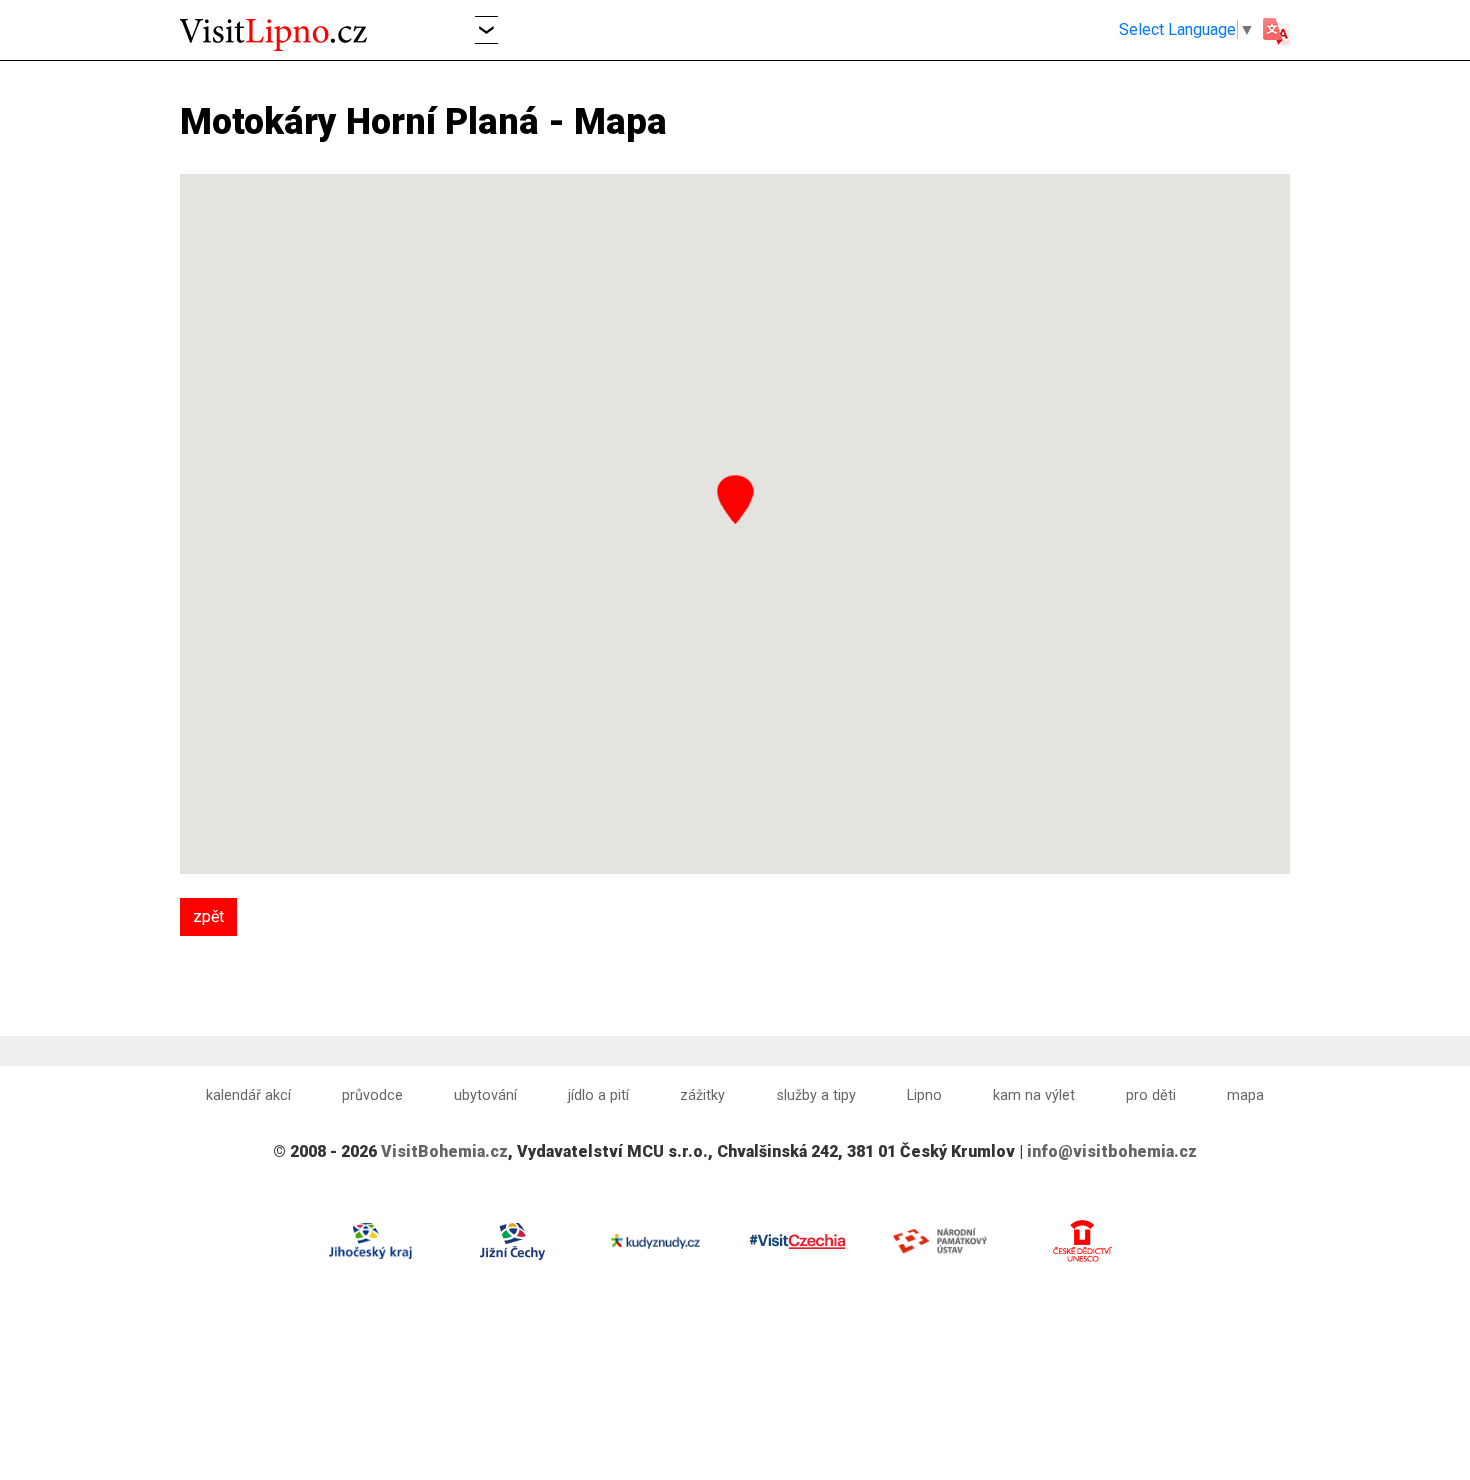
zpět (208, 916)
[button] (486, 29)
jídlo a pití (598, 1095)
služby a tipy (816, 1095)
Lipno (924, 1095)
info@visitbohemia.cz (1112, 1151)
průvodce (372, 1095)
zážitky (702, 1095)
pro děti (1151, 1095)
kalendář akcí (248, 1095)
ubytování (485, 1095)
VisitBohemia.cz (444, 1151)
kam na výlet (1034, 1095)
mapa (1245, 1095)
